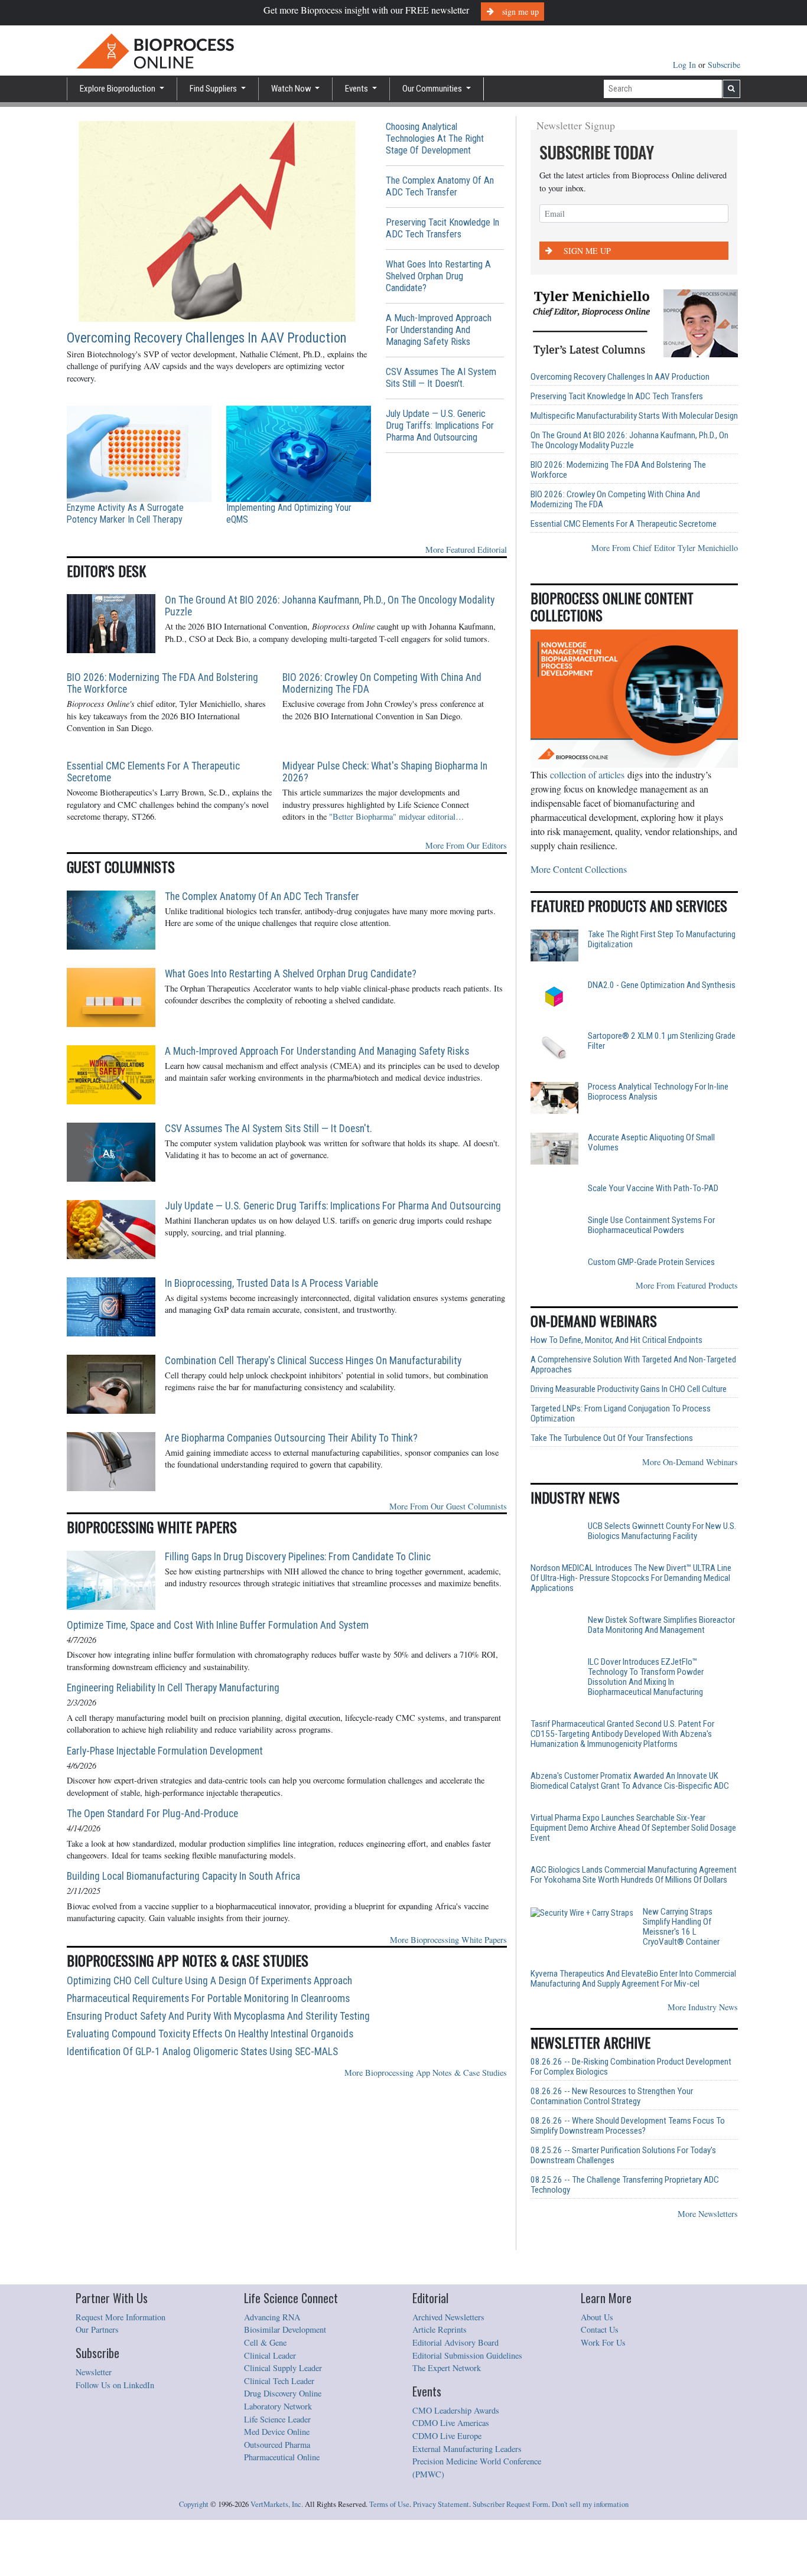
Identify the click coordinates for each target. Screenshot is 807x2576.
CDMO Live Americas (451, 2476)
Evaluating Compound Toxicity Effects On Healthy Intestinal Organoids (210, 2034)
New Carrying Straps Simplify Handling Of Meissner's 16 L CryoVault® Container (658, 1981)
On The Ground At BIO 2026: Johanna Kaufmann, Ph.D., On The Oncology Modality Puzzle (330, 606)
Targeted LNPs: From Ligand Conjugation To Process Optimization (621, 1460)
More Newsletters (708, 2267)
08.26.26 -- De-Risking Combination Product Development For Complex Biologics (631, 2120)
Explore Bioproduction (118, 89)
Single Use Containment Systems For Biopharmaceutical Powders (651, 1244)
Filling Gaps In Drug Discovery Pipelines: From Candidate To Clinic (298, 1557)
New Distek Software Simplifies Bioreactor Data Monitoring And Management (661, 1681)
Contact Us (600, 2383)
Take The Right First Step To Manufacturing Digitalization (662, 940)
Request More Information (121, 2370)
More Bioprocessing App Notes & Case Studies (426, 2073)
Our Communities (433, 89)
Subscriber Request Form (510, 2557)
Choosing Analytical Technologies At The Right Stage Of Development (435, 138)
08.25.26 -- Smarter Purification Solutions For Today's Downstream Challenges (623, 2209)
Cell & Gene (265, 2396)
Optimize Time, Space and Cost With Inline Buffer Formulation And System (218, 1625)
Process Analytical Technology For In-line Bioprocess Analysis (658, 1092)
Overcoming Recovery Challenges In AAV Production (207, 338)
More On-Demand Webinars (690, 1509)
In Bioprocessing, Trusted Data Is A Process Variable (271, 1283)
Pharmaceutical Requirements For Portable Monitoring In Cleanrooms (208, 1998)
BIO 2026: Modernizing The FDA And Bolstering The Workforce (162, 683)
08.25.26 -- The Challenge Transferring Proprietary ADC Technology (625, 2238)
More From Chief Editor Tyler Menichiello (665, 548)
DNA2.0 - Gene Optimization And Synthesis (662, 985)
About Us (597, 2370)
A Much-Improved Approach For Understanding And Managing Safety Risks (439, 330)
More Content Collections (579, 869)
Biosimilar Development (285, 2383)
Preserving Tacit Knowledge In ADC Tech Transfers (442, 228)
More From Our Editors (466, 845)
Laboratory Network (278, 2459)
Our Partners (97, 2383)
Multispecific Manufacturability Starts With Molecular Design (634, 416)
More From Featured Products (687, 1332)
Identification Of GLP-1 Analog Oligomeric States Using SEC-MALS (202, 2052)
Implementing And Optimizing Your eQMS (289, 513)
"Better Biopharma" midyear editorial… (396, 816)
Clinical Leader (270, 2409)
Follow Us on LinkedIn (115, 2438)
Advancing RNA (272, 2370)
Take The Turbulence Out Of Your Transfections (612, 1485)
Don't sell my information (590, 2557)
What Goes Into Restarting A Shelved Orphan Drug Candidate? (438, 276)
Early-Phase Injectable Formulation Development (165, 1751)
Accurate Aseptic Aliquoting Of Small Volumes (651, 1143)
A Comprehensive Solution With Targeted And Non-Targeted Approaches (633, 1411)
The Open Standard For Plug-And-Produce (152, 1814)
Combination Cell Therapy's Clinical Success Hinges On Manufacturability (313, 1361)
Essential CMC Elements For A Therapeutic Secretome (153, 772)
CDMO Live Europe (447, 2489)
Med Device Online (277, 2485)
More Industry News (703, 2060)
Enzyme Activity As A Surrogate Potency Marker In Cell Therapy (125, 513)
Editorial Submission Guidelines (467, 2409)
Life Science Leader (277, 2472)
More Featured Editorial (466, 550)
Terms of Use (389, 2557)
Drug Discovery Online (283, 2446)
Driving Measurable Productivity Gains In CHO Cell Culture (629, 1436)
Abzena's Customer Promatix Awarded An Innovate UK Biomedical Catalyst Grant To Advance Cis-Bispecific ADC (630, 1845)
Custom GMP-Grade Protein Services (651, 1290)
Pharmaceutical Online (282, 2510)
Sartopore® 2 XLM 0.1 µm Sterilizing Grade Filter (662, 1041)
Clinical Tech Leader (279, 2434)
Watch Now (292, 89)
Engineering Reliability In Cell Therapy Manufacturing (173, 1688)
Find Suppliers (214, 89)
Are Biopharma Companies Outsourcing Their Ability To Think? (291, 1438)
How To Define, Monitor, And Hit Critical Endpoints (616, 1387)
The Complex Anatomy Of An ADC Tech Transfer (440, 186)
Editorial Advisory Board (455, 2396)
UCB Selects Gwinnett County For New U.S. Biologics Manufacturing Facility (662, 1578)
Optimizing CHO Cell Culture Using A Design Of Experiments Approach (209, 1981)
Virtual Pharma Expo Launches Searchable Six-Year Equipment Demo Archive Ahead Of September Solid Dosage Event (633, 1892)
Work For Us (603, 2396)
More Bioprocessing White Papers (448, 1940)
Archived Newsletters (448, 2370)
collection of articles (587, 775)
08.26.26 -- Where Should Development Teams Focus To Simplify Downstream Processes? (628, 2179)
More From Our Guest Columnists (448, 1506)
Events (357, 89)
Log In (686, 65)
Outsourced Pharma (277, 2498)
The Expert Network (447, 2421)
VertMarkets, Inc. (277, 2557)
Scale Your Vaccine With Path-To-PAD (653, 1188)
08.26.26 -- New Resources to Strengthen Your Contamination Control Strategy (612, 2150)
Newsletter (94, 2425)
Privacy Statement (441, 2557)
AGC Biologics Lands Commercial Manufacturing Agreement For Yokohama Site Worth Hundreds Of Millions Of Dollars (634, 1939)
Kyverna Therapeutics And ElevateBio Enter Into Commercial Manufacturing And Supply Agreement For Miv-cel (633, 2032)
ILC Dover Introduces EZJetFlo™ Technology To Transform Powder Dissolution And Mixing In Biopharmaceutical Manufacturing (646, 1742)
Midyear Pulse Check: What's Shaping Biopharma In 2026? (385, 772)
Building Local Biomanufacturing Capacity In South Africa (183, 1876)
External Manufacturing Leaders (467, 2502)
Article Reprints (440, 2383)
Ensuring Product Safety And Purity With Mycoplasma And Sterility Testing (218, 2016)
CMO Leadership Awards (456, 2463)
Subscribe (724, 65)
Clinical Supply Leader (283, 2421)
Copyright (194, 2557)
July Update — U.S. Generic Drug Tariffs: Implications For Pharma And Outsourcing (440, 425)
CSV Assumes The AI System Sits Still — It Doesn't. (441, 378)
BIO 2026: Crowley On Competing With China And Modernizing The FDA (382, 683)
